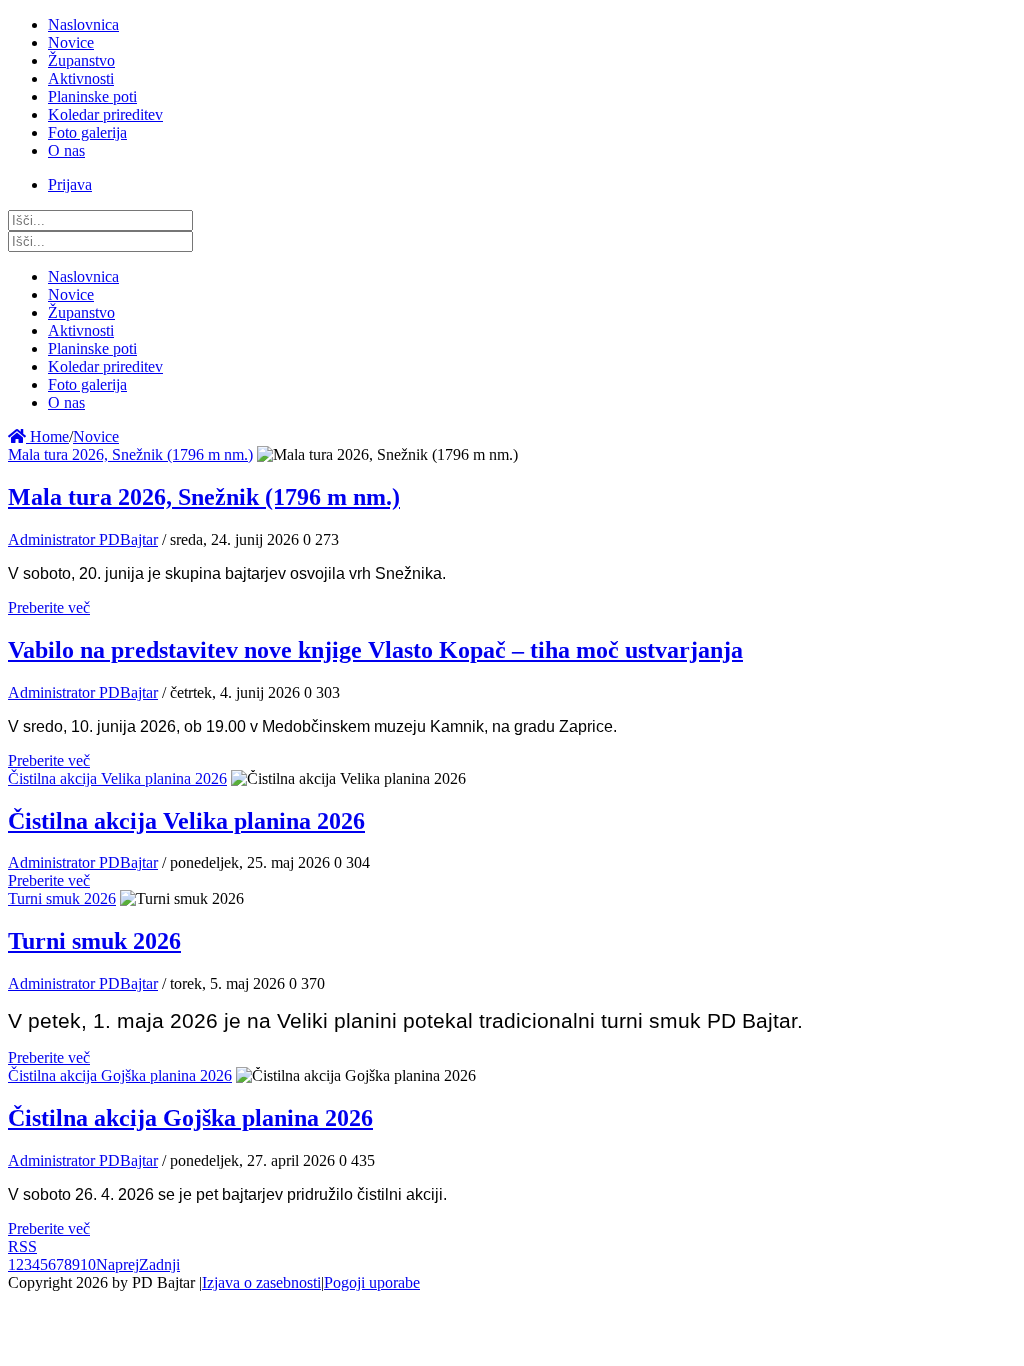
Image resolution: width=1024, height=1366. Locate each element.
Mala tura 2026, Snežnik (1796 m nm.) (130, 454)
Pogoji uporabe (372, 1282)
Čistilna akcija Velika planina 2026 (117, 778)
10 (88, 1264)
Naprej (117, 1264)
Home (47, 436)
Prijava (70, 184)
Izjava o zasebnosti (261, 1282)
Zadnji (159, 1264)
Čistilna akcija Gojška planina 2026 (120, 1075)
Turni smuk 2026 (62, 898)
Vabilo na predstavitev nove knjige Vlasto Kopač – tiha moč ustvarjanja (375, 650)
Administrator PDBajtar (83, 539)
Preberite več (49, 607)
